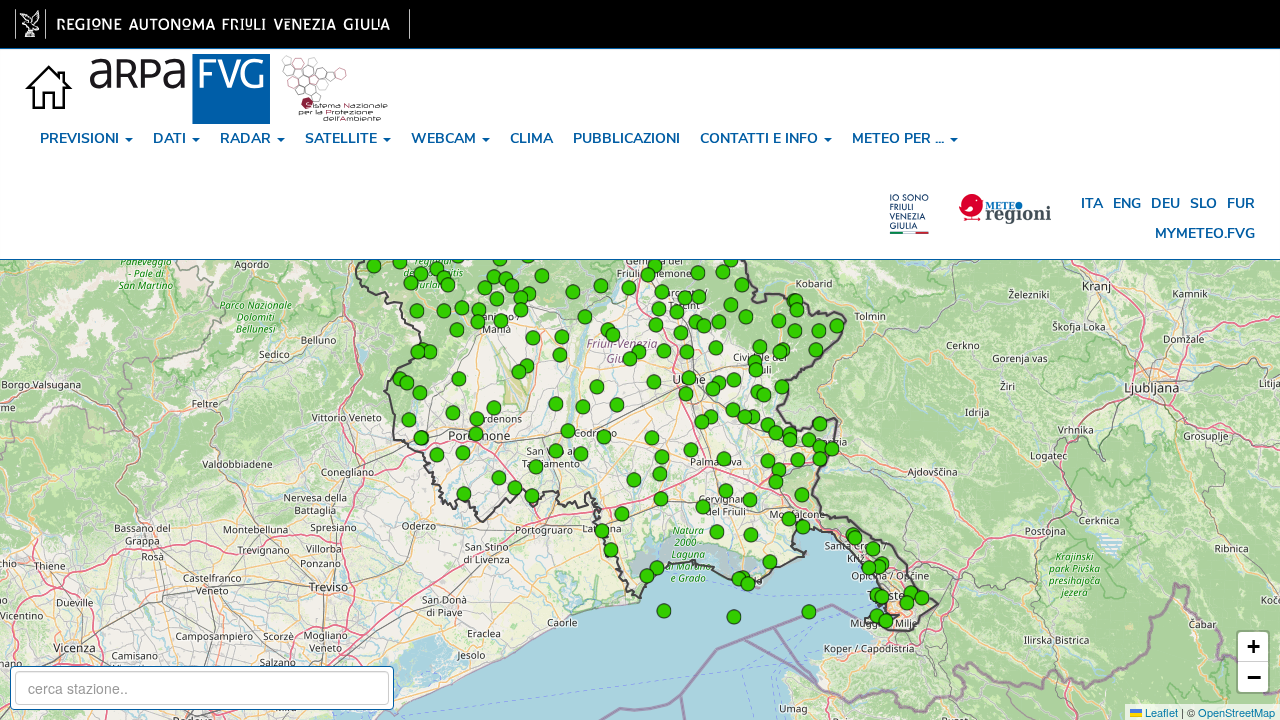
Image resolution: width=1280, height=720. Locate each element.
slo (1203, 203)
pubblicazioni (626, 138)
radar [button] (247, 138)
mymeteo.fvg (1205, 233)
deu (1165, 203)
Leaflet (1160, 712)
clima (531, 138)
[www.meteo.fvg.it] (50, 74)
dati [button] (171, 138)
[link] (212, 24)
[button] (687, 352)
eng (1127, 203)
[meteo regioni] (914, 204)
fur (1241, 203)
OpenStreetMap (1236, 712)
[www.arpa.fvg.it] (180, 74)
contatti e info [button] (761, 138)
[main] (212, 24)
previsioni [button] (81, 138)
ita (1092, 203)
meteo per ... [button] (900, 138)
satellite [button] (343, 138)
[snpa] (335, 74)
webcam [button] (445, 138)
